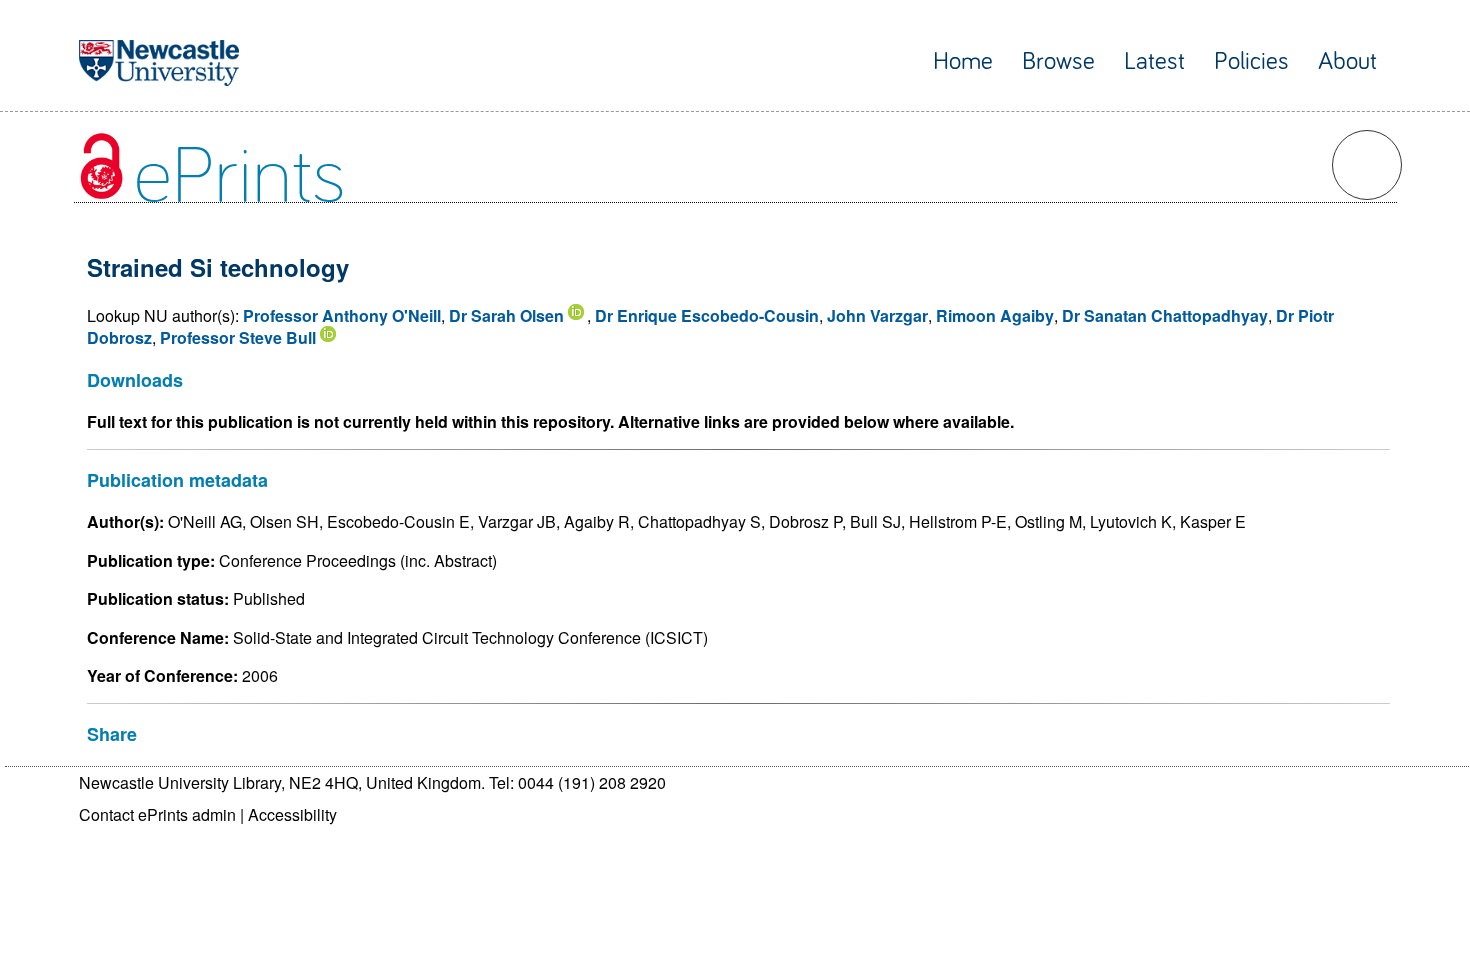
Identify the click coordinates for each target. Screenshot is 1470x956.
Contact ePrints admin (157, 814)
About (1347, 61)
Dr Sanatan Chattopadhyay (1165, 315)
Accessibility (292, 814)
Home (963, 61)
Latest (1154, 61)
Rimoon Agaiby (995, 315)
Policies (1251, 61)
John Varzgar (877, 315)
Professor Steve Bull (238, 337)
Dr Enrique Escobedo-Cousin (707, 315)
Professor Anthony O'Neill (342, 315)
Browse (1058, 61)
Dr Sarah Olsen (506, 315)
